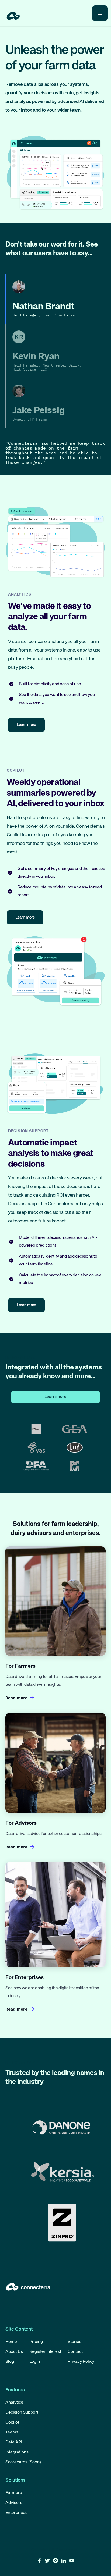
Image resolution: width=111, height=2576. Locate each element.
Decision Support (22, 2413)
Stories (74, 2342)
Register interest (45, 2352)
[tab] (55, 299)
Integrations (17, 2452)
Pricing (36, 2342)
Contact (75, 2352)
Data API (14, 2442)
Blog (10, 2362)
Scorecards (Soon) (23, 2462)
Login (35, 2362)
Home (11, 2342)
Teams (12, 2432)
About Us (14, 2352)
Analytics (14, 2403)
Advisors (14, 2503)
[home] (12, 15)
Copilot (12, 2422)
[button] (100, 13)
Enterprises (16, 2513)
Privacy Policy (81, 2362)
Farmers (14, 2493)
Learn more (55, 1397)
